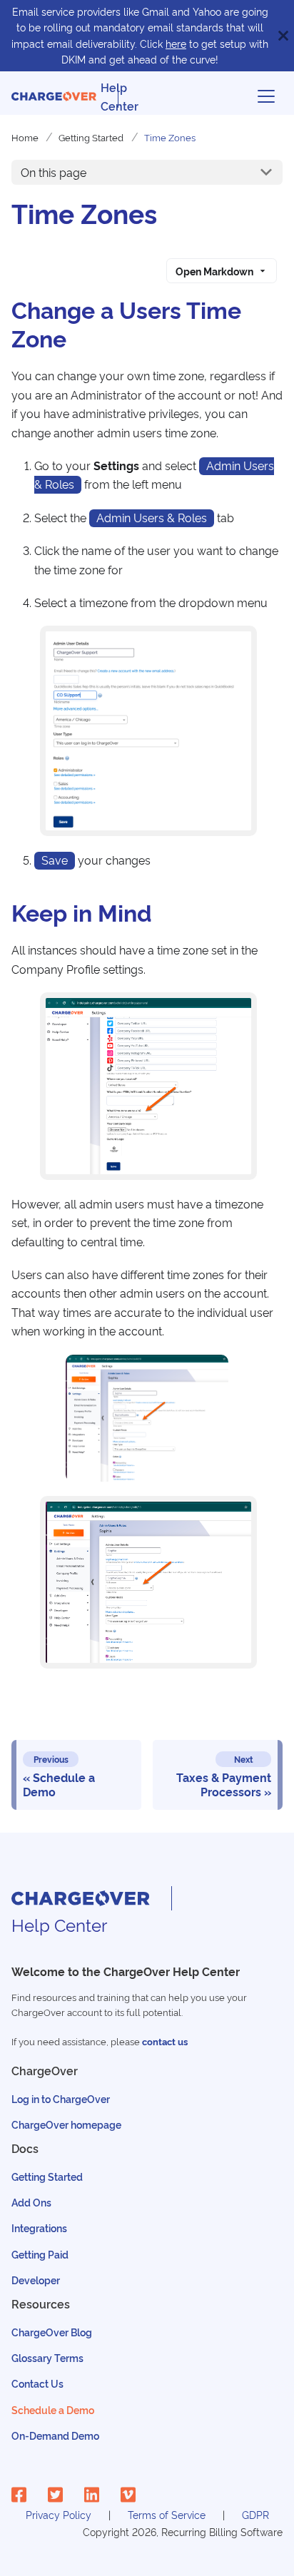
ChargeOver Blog (52, 2332)
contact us (165, 2041)
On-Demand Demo (55, 2435)
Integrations (39, 2228)
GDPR (255, 2514)
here (176, 43)
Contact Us (37, 2383)
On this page (54, 172)
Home (25, 137)
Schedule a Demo (53, 2409)
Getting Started (47, 2176)
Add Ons (31, 2202)
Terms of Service (167, 2514)
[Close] (283, 36)
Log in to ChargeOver (61, 2098)
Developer (36, 2280)
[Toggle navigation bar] (266, 96)
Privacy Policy (59, 2514)
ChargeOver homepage (66, 2124)
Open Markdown (214, 271)
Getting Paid (40, 2254)
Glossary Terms (47, 2357)
